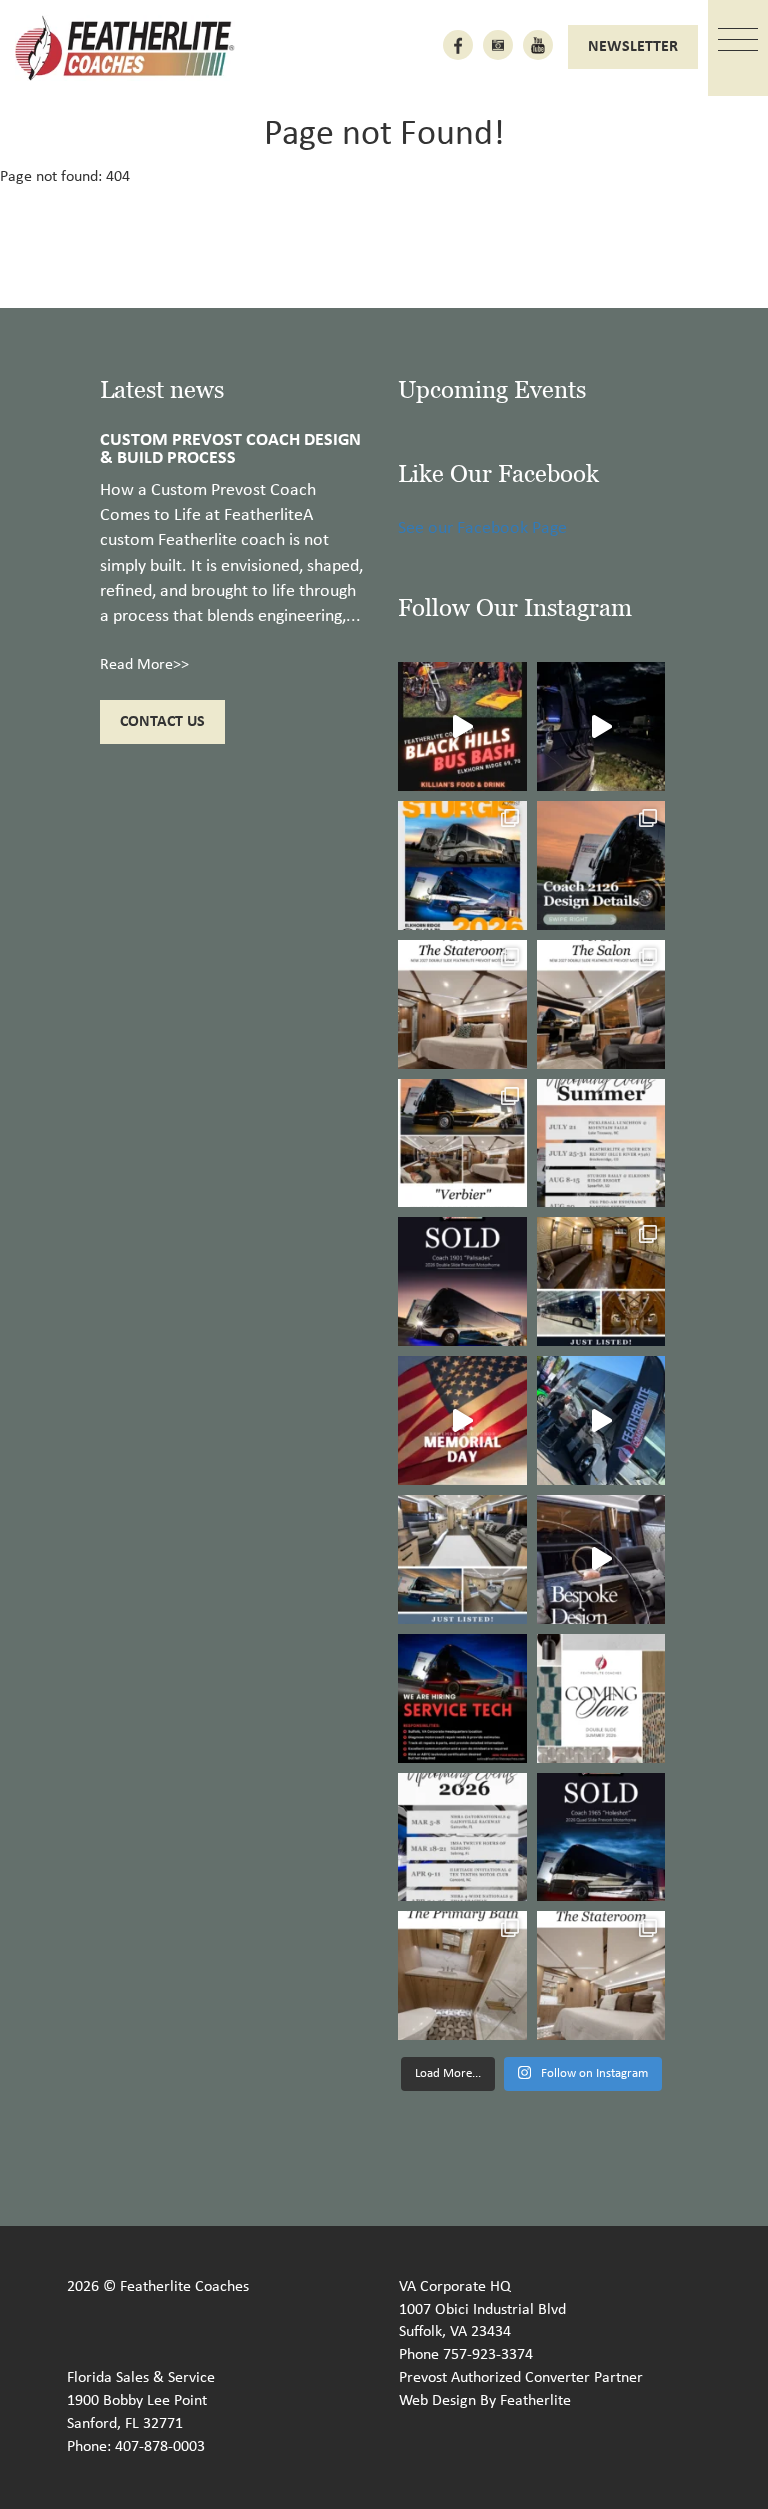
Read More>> (144, 665)
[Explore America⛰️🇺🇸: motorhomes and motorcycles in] (601, 726)
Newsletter (633, 47)
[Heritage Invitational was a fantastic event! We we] (601, 1420)
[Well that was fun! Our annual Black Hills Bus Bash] (462, 726)
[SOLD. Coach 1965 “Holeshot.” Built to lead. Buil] (601, 1837)
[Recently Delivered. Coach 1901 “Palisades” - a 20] (462, 1281)
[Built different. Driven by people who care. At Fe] (462, 1698)
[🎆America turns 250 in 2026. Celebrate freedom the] (601, 1698)
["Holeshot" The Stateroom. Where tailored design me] (601, 1975)
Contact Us (162, 722)
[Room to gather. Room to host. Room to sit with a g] (601, 1004)
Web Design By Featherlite (485, 2401)
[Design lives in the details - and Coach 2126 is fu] (601, 865)
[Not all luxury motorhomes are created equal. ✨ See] (601, 1559)
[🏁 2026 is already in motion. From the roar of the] (462, 1837)
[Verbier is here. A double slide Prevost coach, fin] (462, 1143)
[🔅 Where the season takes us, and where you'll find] (601, 1143)
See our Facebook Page (482, 528)
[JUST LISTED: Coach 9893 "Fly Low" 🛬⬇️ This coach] (601, 1281)
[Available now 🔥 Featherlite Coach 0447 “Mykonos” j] (462, 1559)
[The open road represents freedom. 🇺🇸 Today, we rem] (462, 1420)
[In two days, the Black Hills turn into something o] (462, 865)
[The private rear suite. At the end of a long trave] (462, 1004)
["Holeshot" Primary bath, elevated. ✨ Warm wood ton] (462, 1975)
